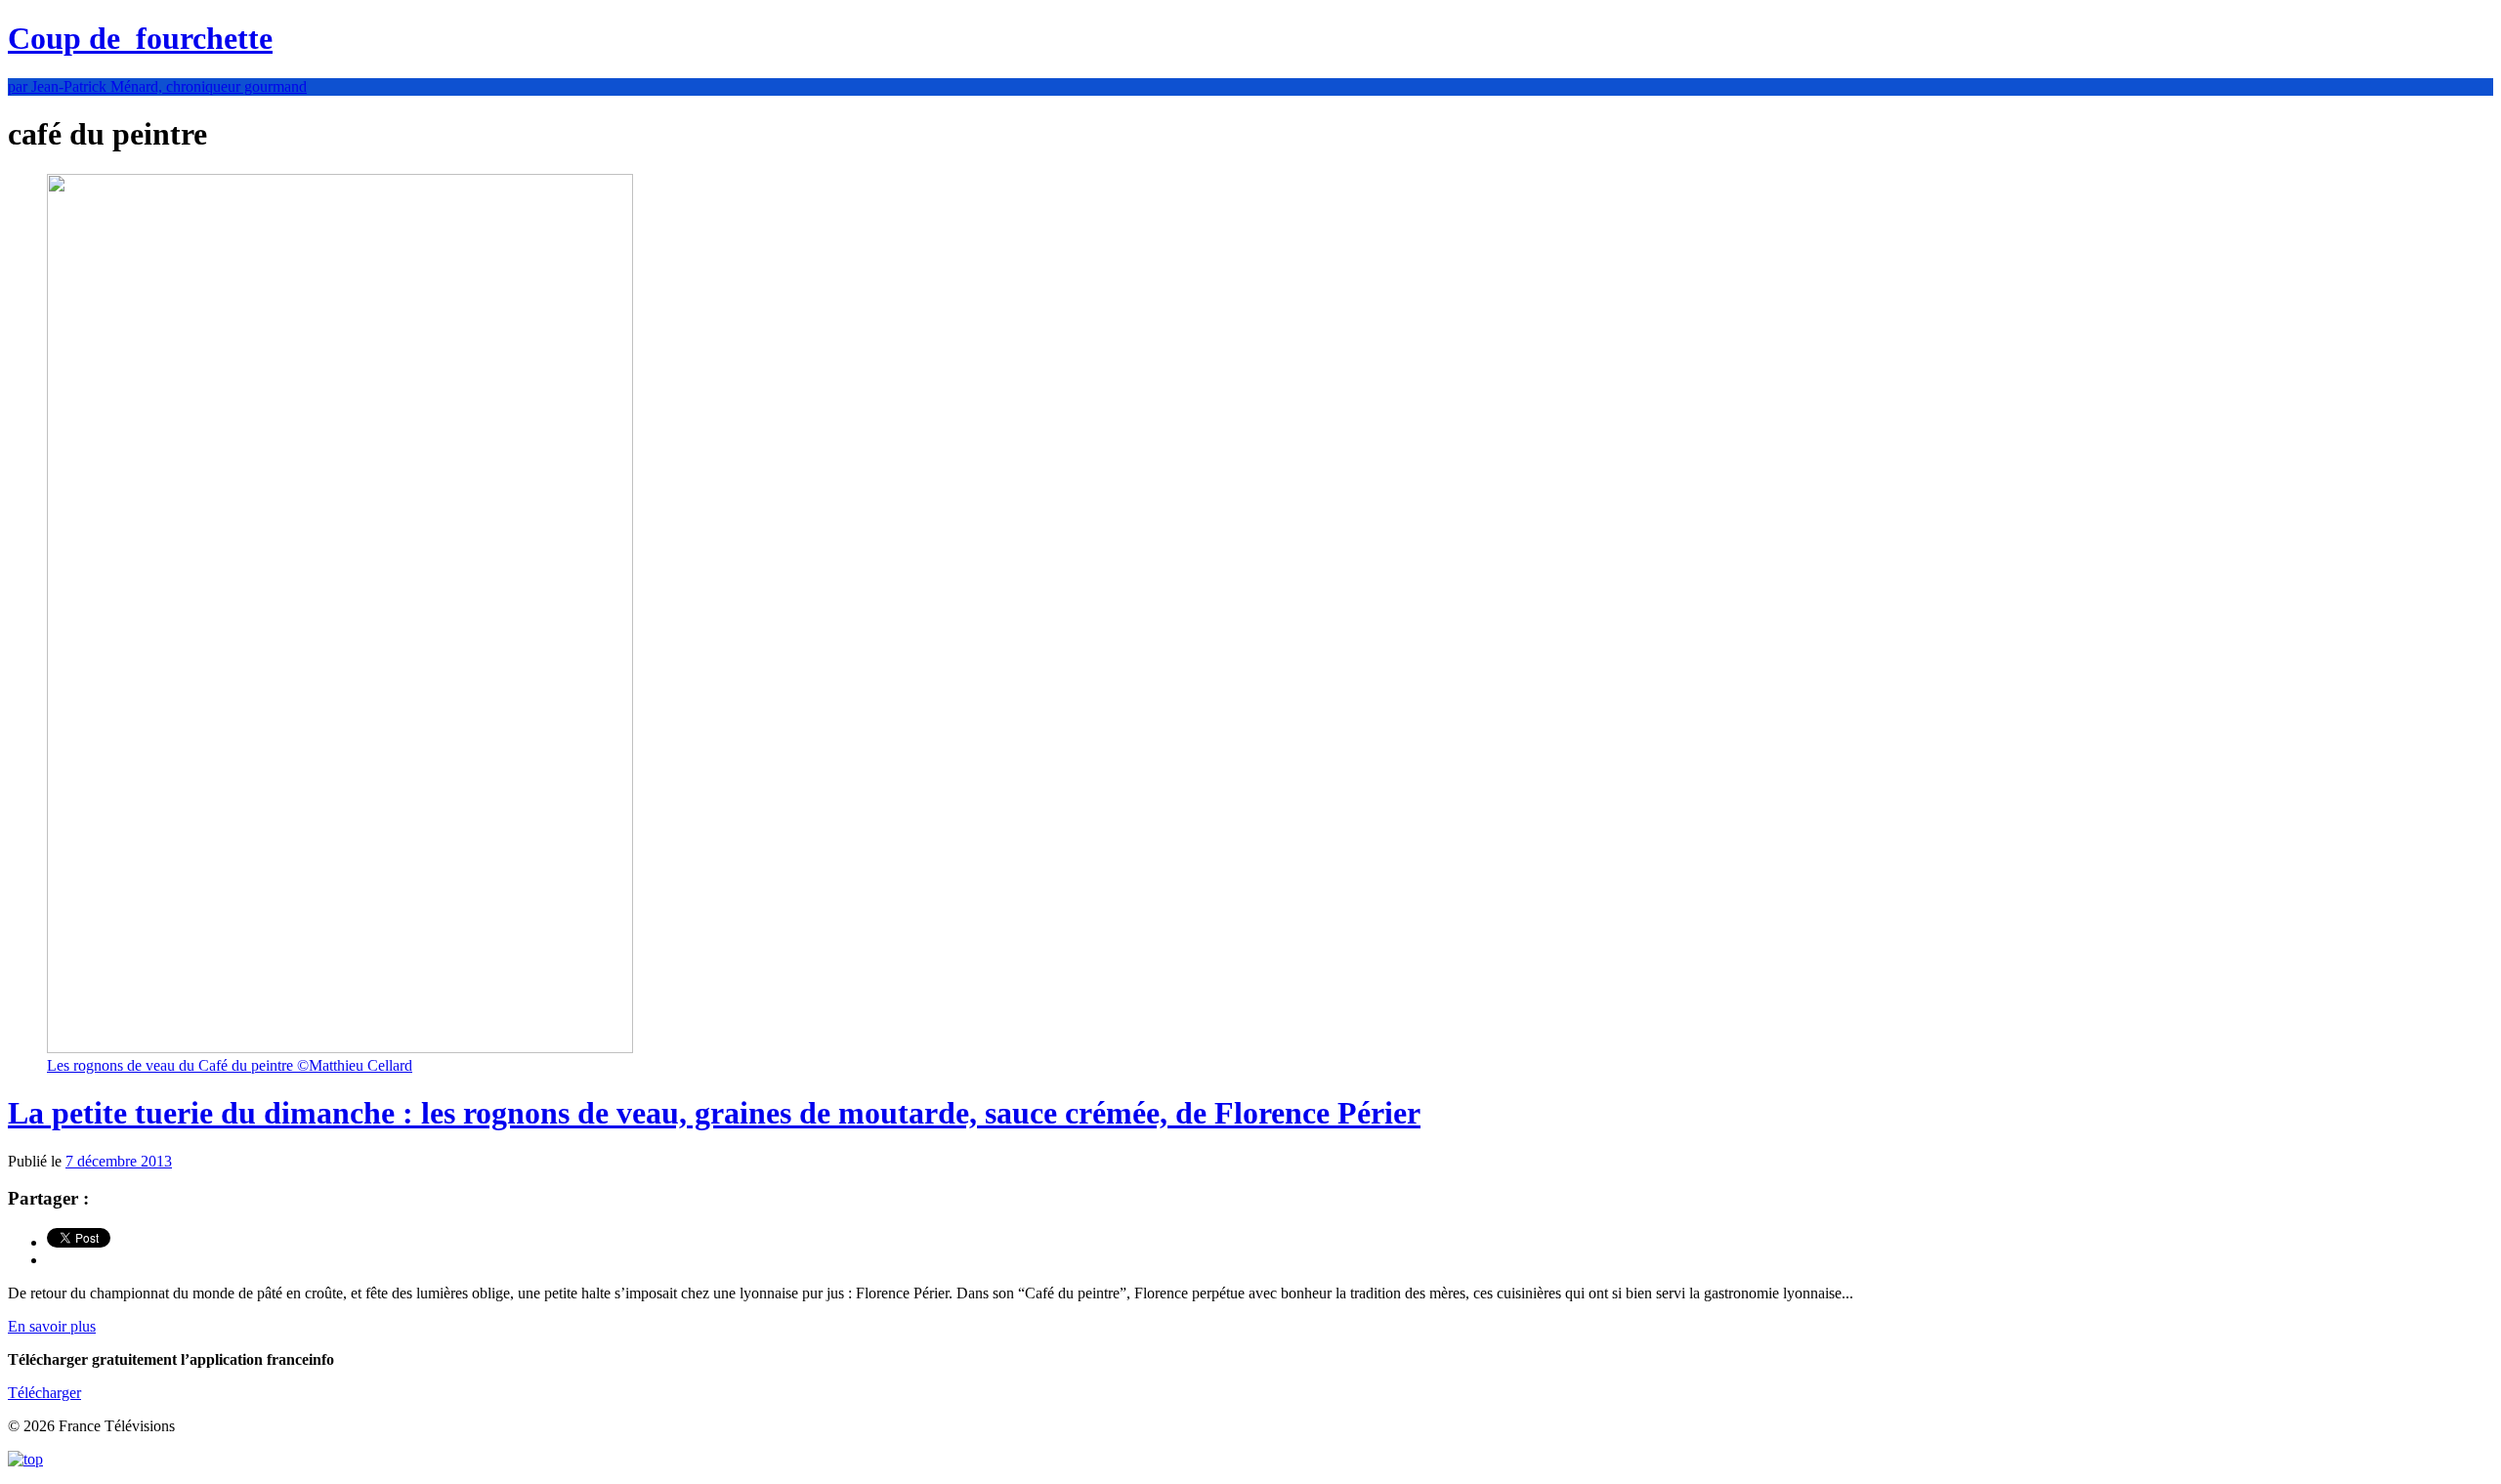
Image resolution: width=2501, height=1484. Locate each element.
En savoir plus (52, 1326)
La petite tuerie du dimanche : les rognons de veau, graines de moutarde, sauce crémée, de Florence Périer (714, 1113)
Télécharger (44, 1393)
